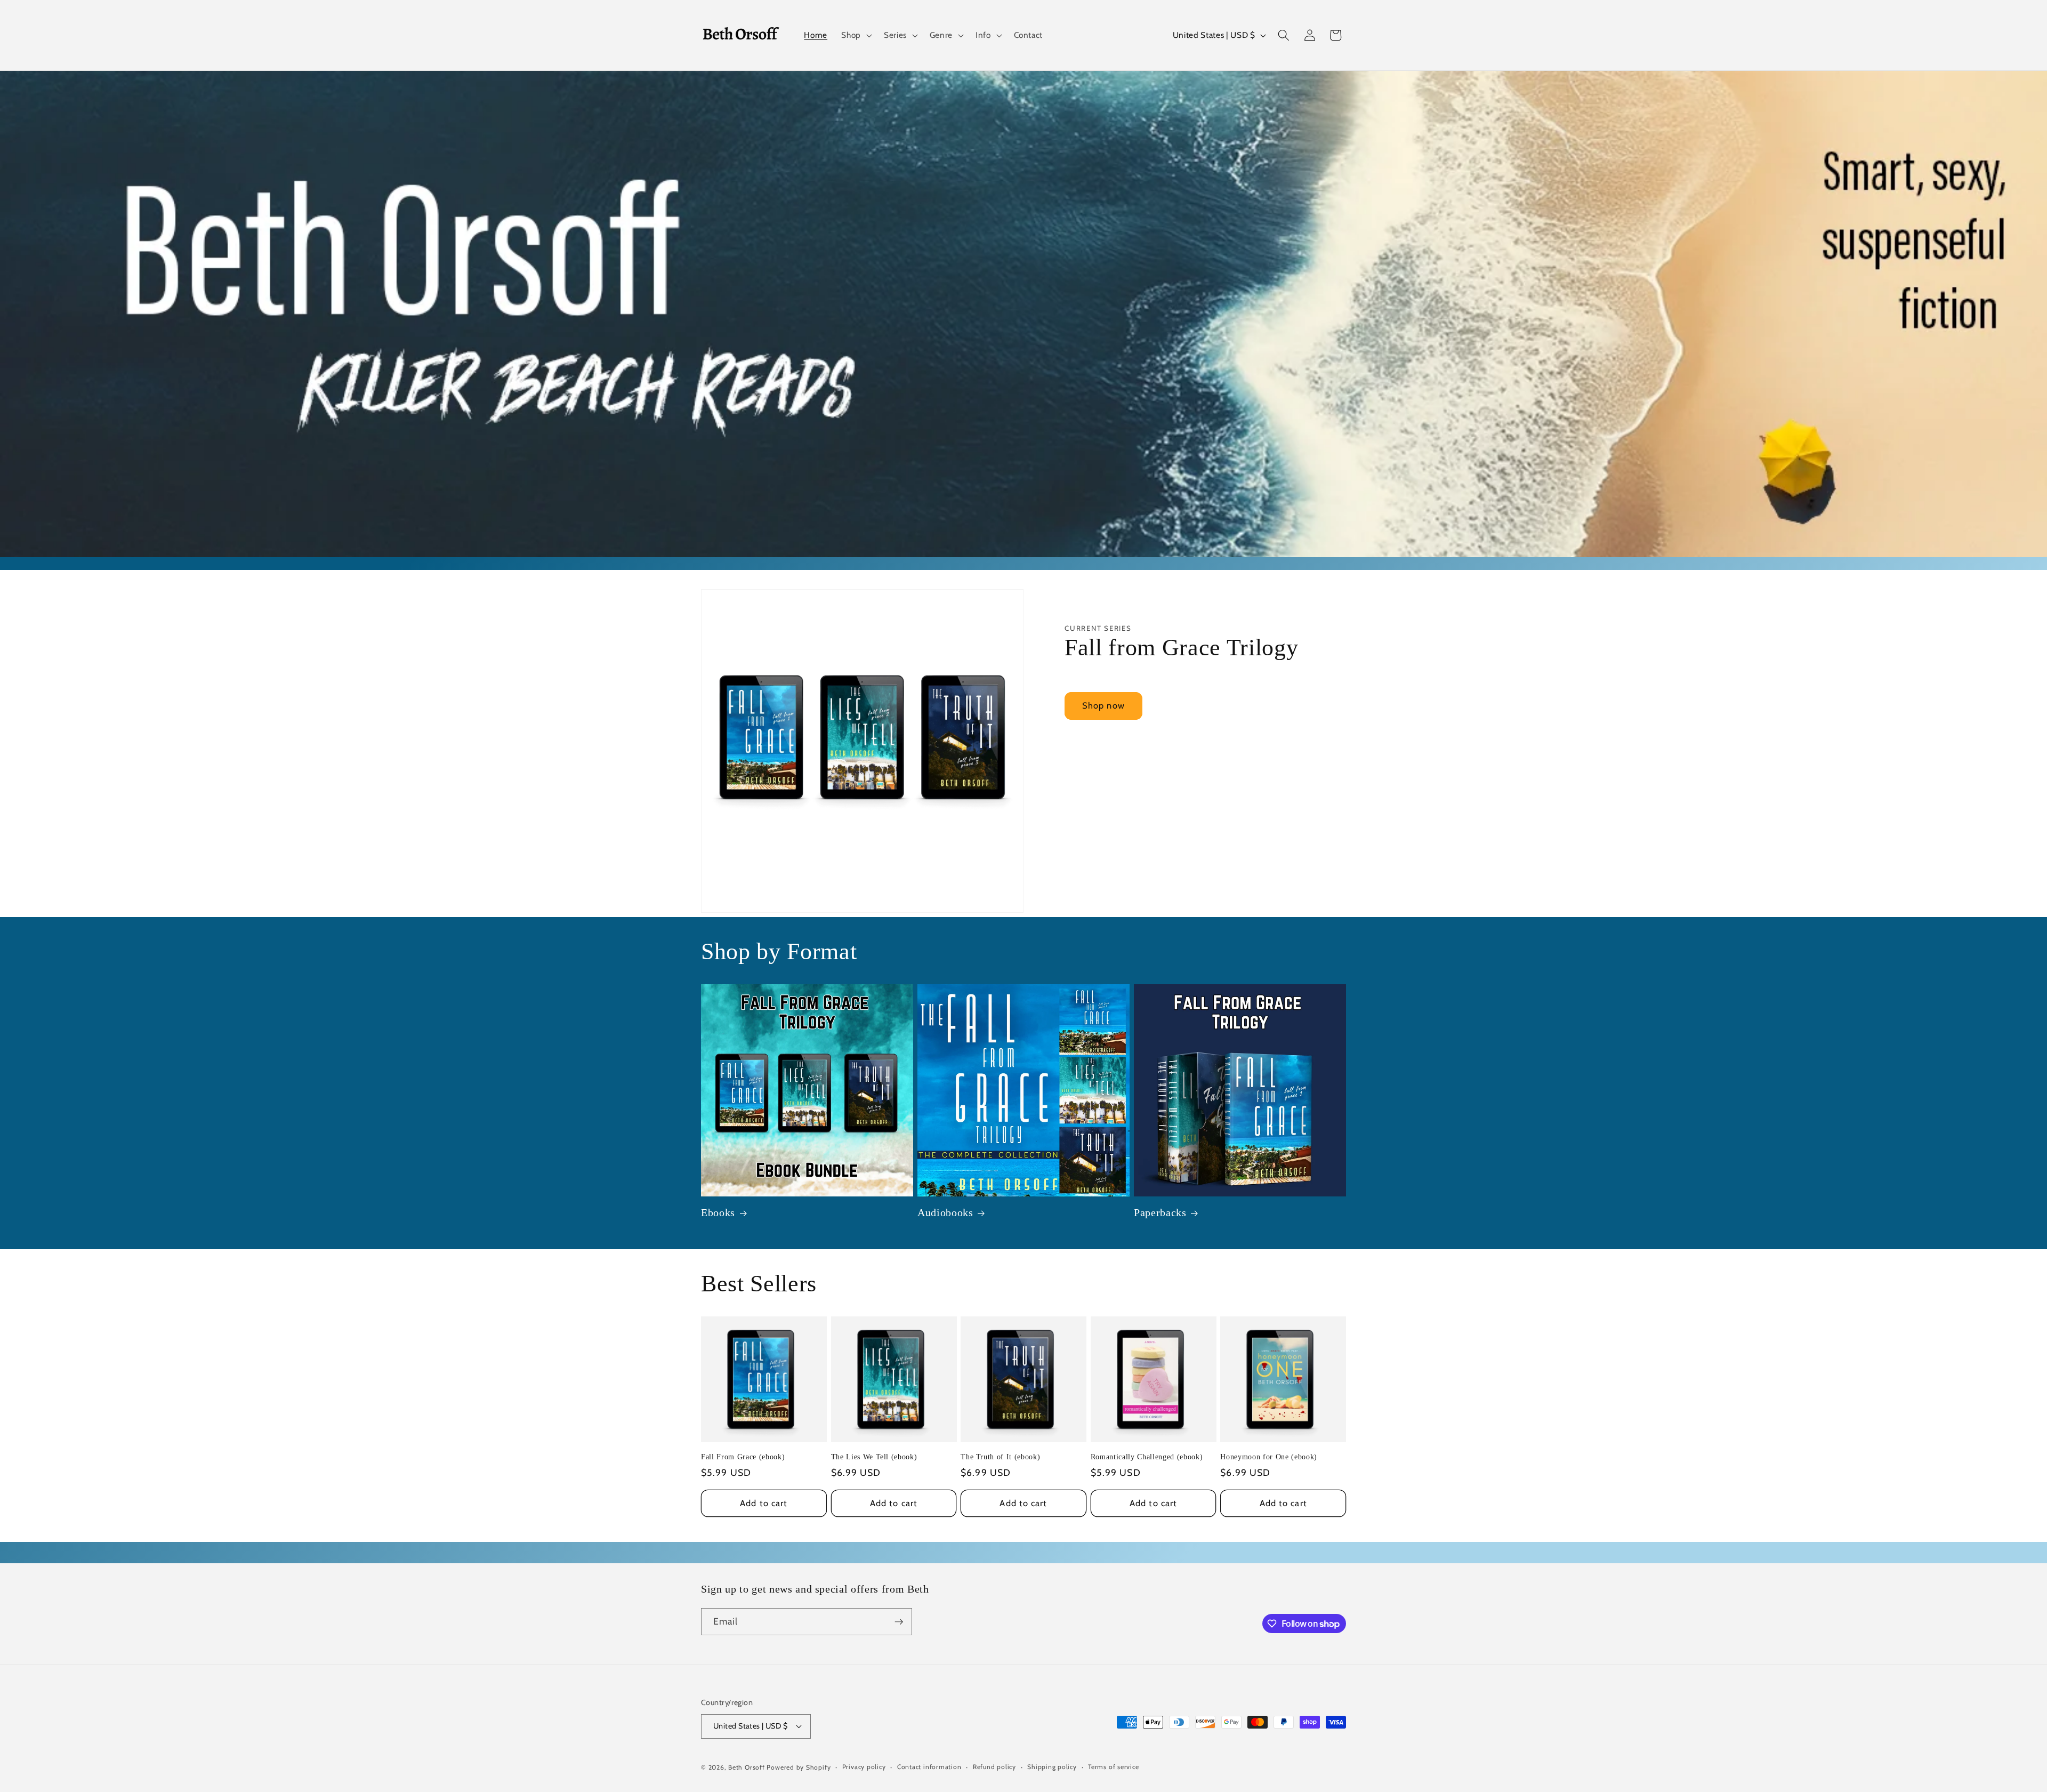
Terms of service (1113, 1767)
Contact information (929, 1767)
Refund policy (994, 1767)
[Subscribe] (899, 1622)
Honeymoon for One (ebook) (1269, 1457)
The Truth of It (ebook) (1000, 1457)
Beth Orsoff (746, 1767)
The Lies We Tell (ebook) (874, 1457)
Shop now (1103, 705)
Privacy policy (864, 1767)
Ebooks (718, 1212)
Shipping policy (1052, 1767)
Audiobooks (945, 1212)
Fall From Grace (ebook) (743, 1457)
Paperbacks (1160, 1212)
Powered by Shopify (799, 1767)
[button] (856, 35)
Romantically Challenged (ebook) (1147, 1457)
